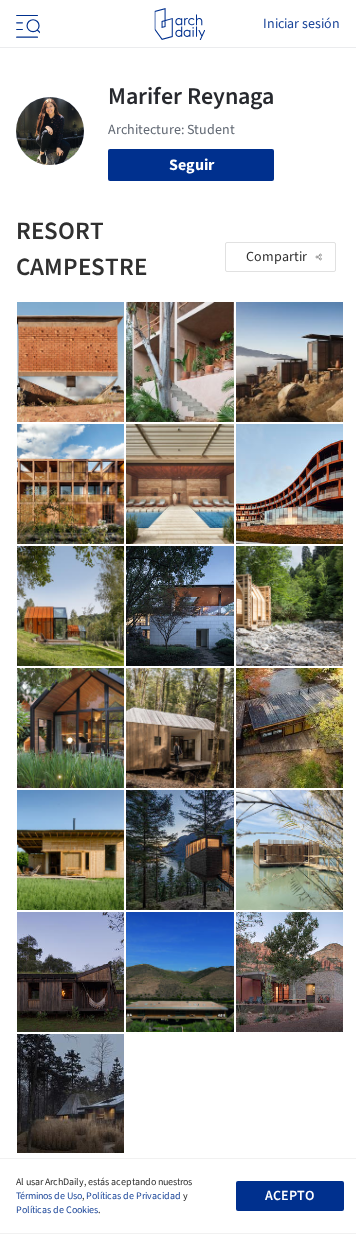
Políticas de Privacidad (133, 1196)
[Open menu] (26, 24)
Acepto (289, 1196)
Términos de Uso (49, 1196)
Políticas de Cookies (57, 1210)
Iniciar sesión (301, 24)
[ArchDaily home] (179, 24)
